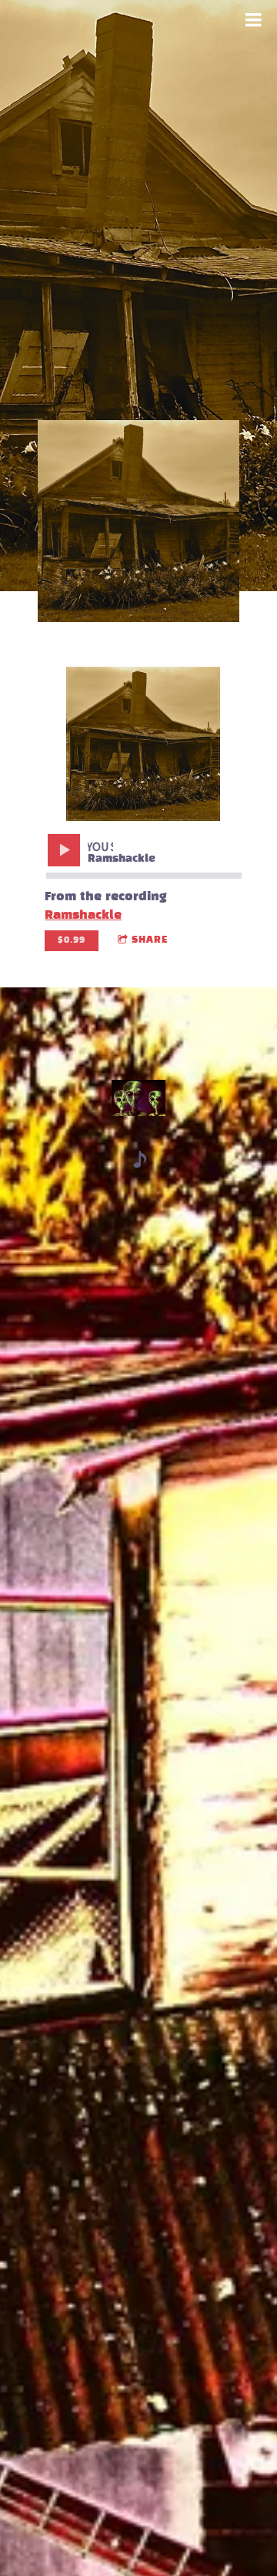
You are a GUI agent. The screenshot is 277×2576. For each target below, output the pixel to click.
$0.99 (72, 940)
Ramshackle (83, 915)
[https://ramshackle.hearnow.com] (140, 1159)
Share (150, 940)
